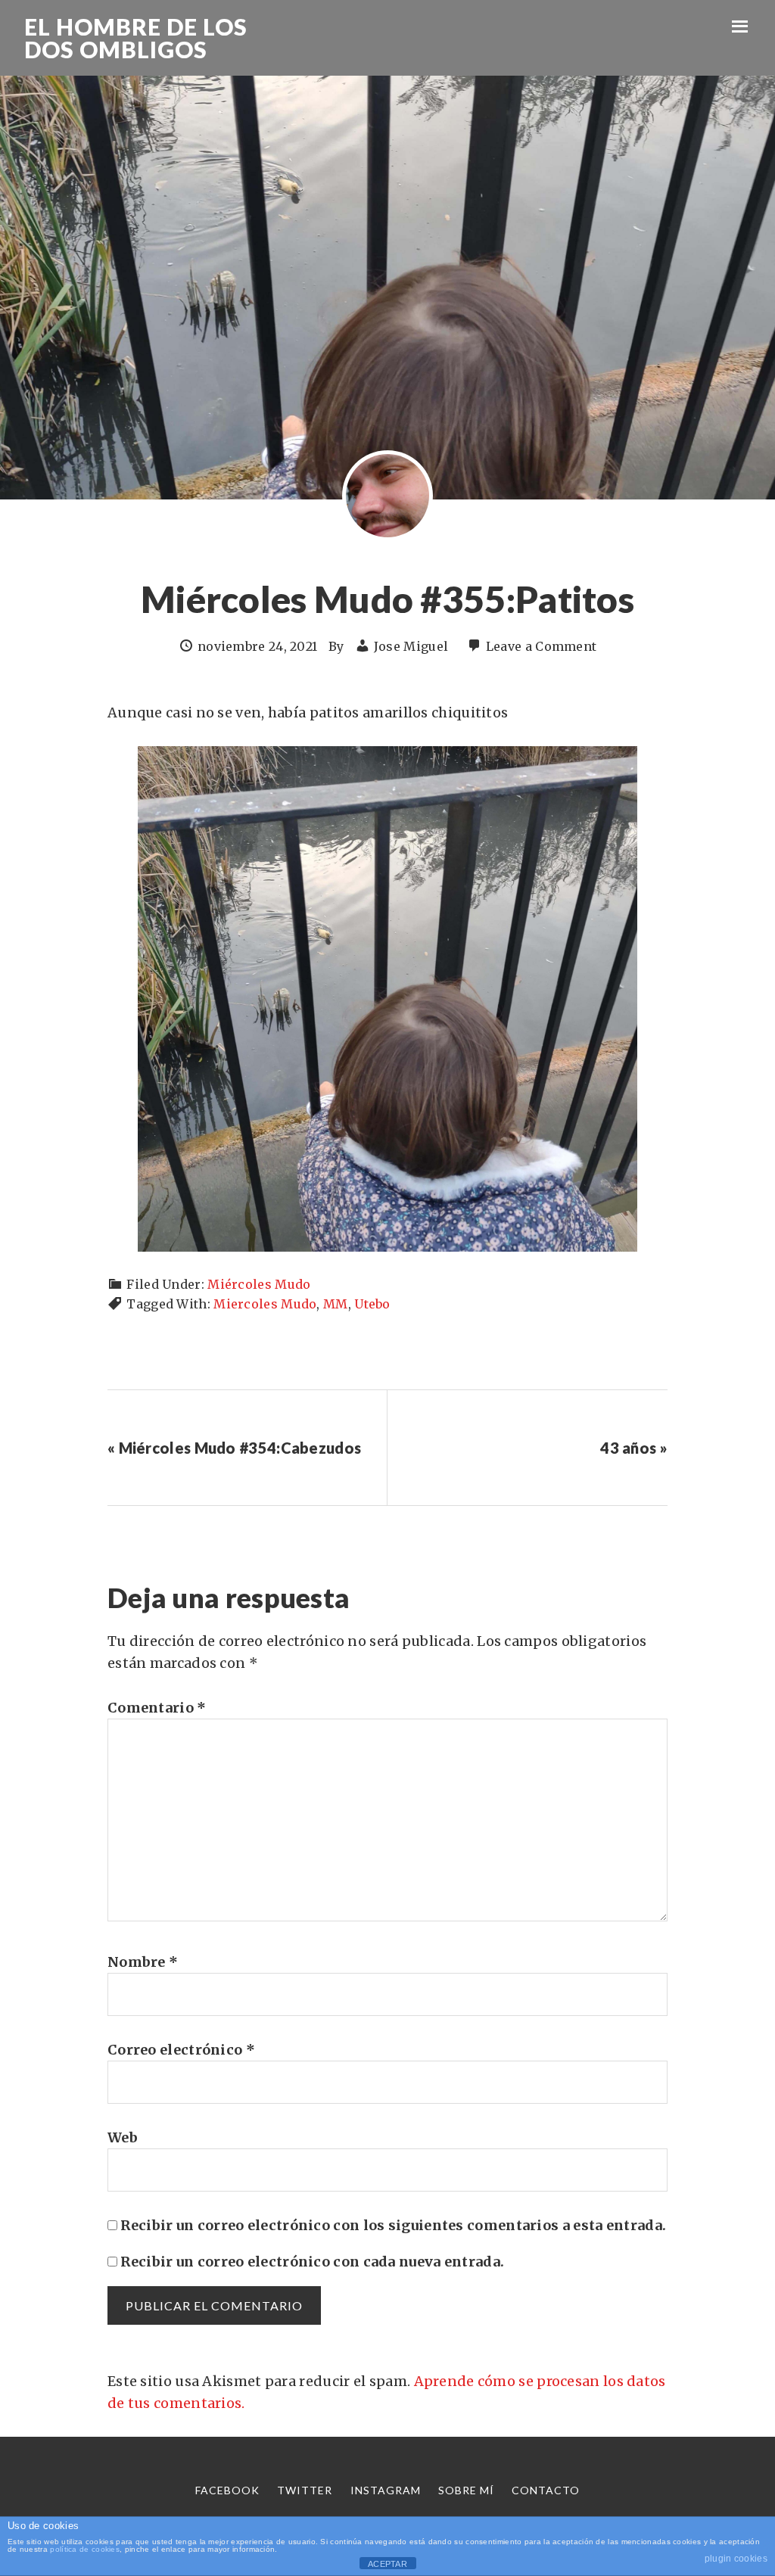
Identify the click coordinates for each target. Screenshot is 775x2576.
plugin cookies (736, 2559)
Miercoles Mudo (265, 1304)
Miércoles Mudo (259, 1284)
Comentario (157, 1708)
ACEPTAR (387, 2564)
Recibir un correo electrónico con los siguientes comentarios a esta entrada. (393, 2225)
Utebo (372, 1304)
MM (336, 1304)
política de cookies (85, 2549)
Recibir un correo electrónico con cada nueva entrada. (312, 2262)
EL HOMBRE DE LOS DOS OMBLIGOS (136, 38)
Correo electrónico (181, 2050)
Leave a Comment (542, 646)
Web (123, 2137)
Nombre (143, 1962)
